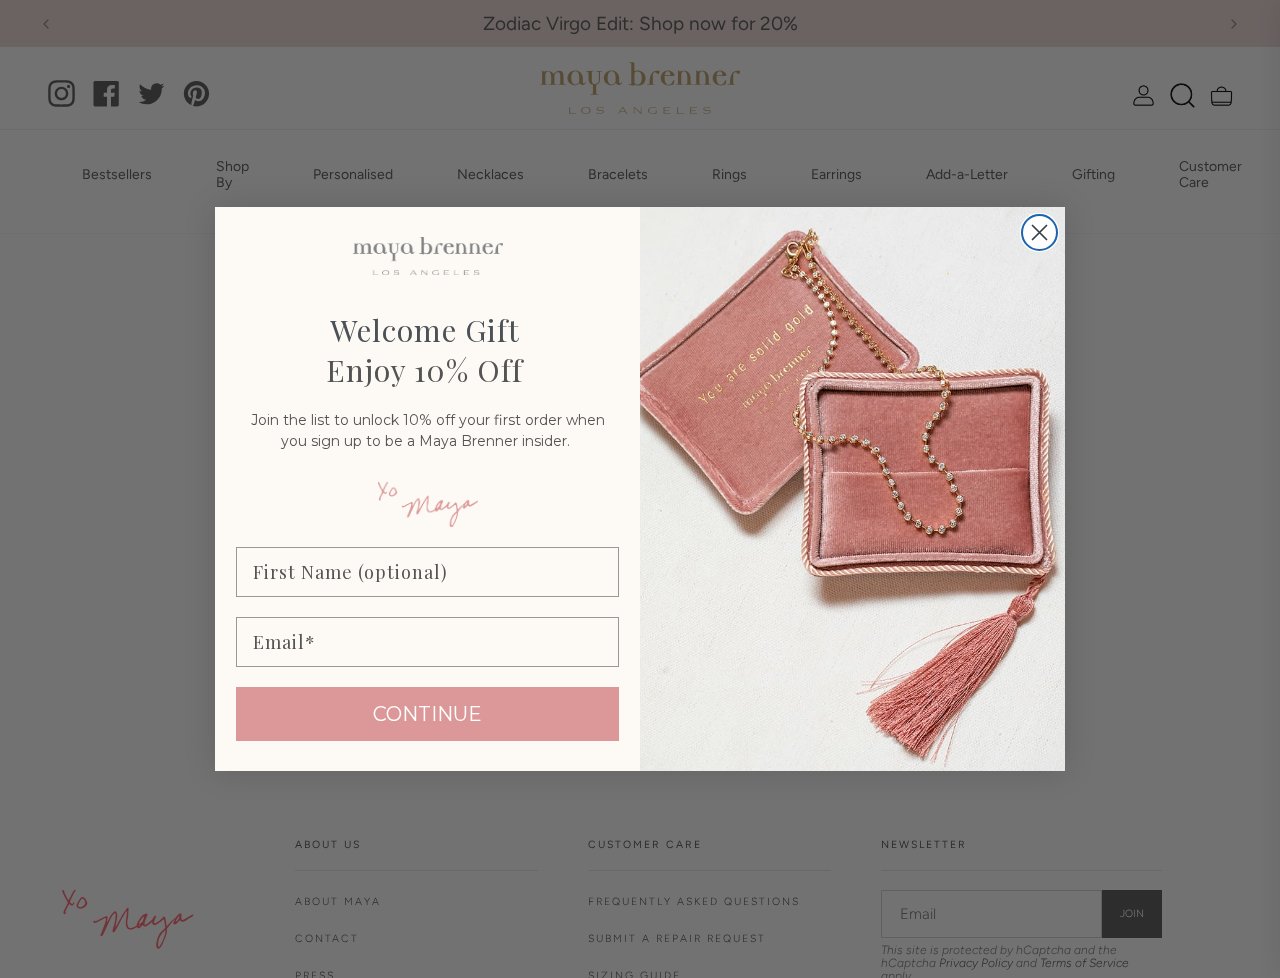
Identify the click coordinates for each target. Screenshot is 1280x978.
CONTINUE (427, 714)
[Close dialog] (1039, 232)
